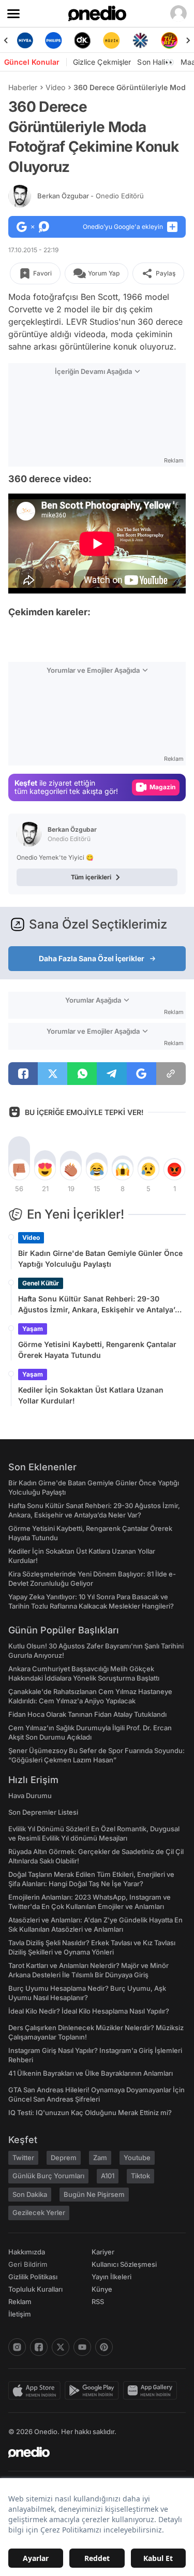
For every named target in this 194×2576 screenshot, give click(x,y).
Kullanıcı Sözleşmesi (124, 2264)
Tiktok (140, 2176)
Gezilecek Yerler (39, 2212)
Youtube (137, 2158)
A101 (108, 2176)
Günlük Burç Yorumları (48, 2176)
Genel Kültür (41, 1283)
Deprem (64, 2158)
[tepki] (19, 1169)
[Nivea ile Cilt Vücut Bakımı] (25, 40)
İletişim (20, 2314)
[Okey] (83, 40)
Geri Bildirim (28, 2264)
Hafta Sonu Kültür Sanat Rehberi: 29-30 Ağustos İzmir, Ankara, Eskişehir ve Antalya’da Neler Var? (101, 1305)
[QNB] (140, 40)
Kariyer (103, 2252)
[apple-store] (36, 2391)
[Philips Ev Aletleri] (54, 40)
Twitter (23, 2158)
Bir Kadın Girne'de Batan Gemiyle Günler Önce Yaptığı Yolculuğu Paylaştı (100, 1258)
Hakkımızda (27, 2252)
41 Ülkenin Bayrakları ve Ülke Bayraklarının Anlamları (91, 2073)
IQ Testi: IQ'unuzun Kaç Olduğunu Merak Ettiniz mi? (90, 2112)
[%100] (111, 40)
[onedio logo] (91, 2452)
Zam (100, 2158)
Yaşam (33, 1329)
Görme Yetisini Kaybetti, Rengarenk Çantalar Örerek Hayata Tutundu (97, 1350)
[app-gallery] (152, 2391)
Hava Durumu (30, 1796)
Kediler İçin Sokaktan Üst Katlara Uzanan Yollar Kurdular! (91, 1395)
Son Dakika (30, 2194)
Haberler (23, 87)
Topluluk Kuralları (35, 2289)
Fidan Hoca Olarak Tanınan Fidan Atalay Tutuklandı (87, 1714)
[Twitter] (61, 2347)
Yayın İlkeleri (111, 2277)
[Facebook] (39, 2347)
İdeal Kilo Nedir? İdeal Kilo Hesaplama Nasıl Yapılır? (89, 2011)
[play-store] (94, 2391)
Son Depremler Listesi (43, 1812)
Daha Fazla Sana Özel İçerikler (92, 958)
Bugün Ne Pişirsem (94, 2194)
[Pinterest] (104, 2347)
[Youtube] (82, 2347)
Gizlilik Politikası (33, 2277)
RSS (98, 2302)
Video (55, 87)
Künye (102, 2289)
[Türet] (169, 40)
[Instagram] (17, 2347)
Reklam (20, 2302)
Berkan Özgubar (91, 196)
